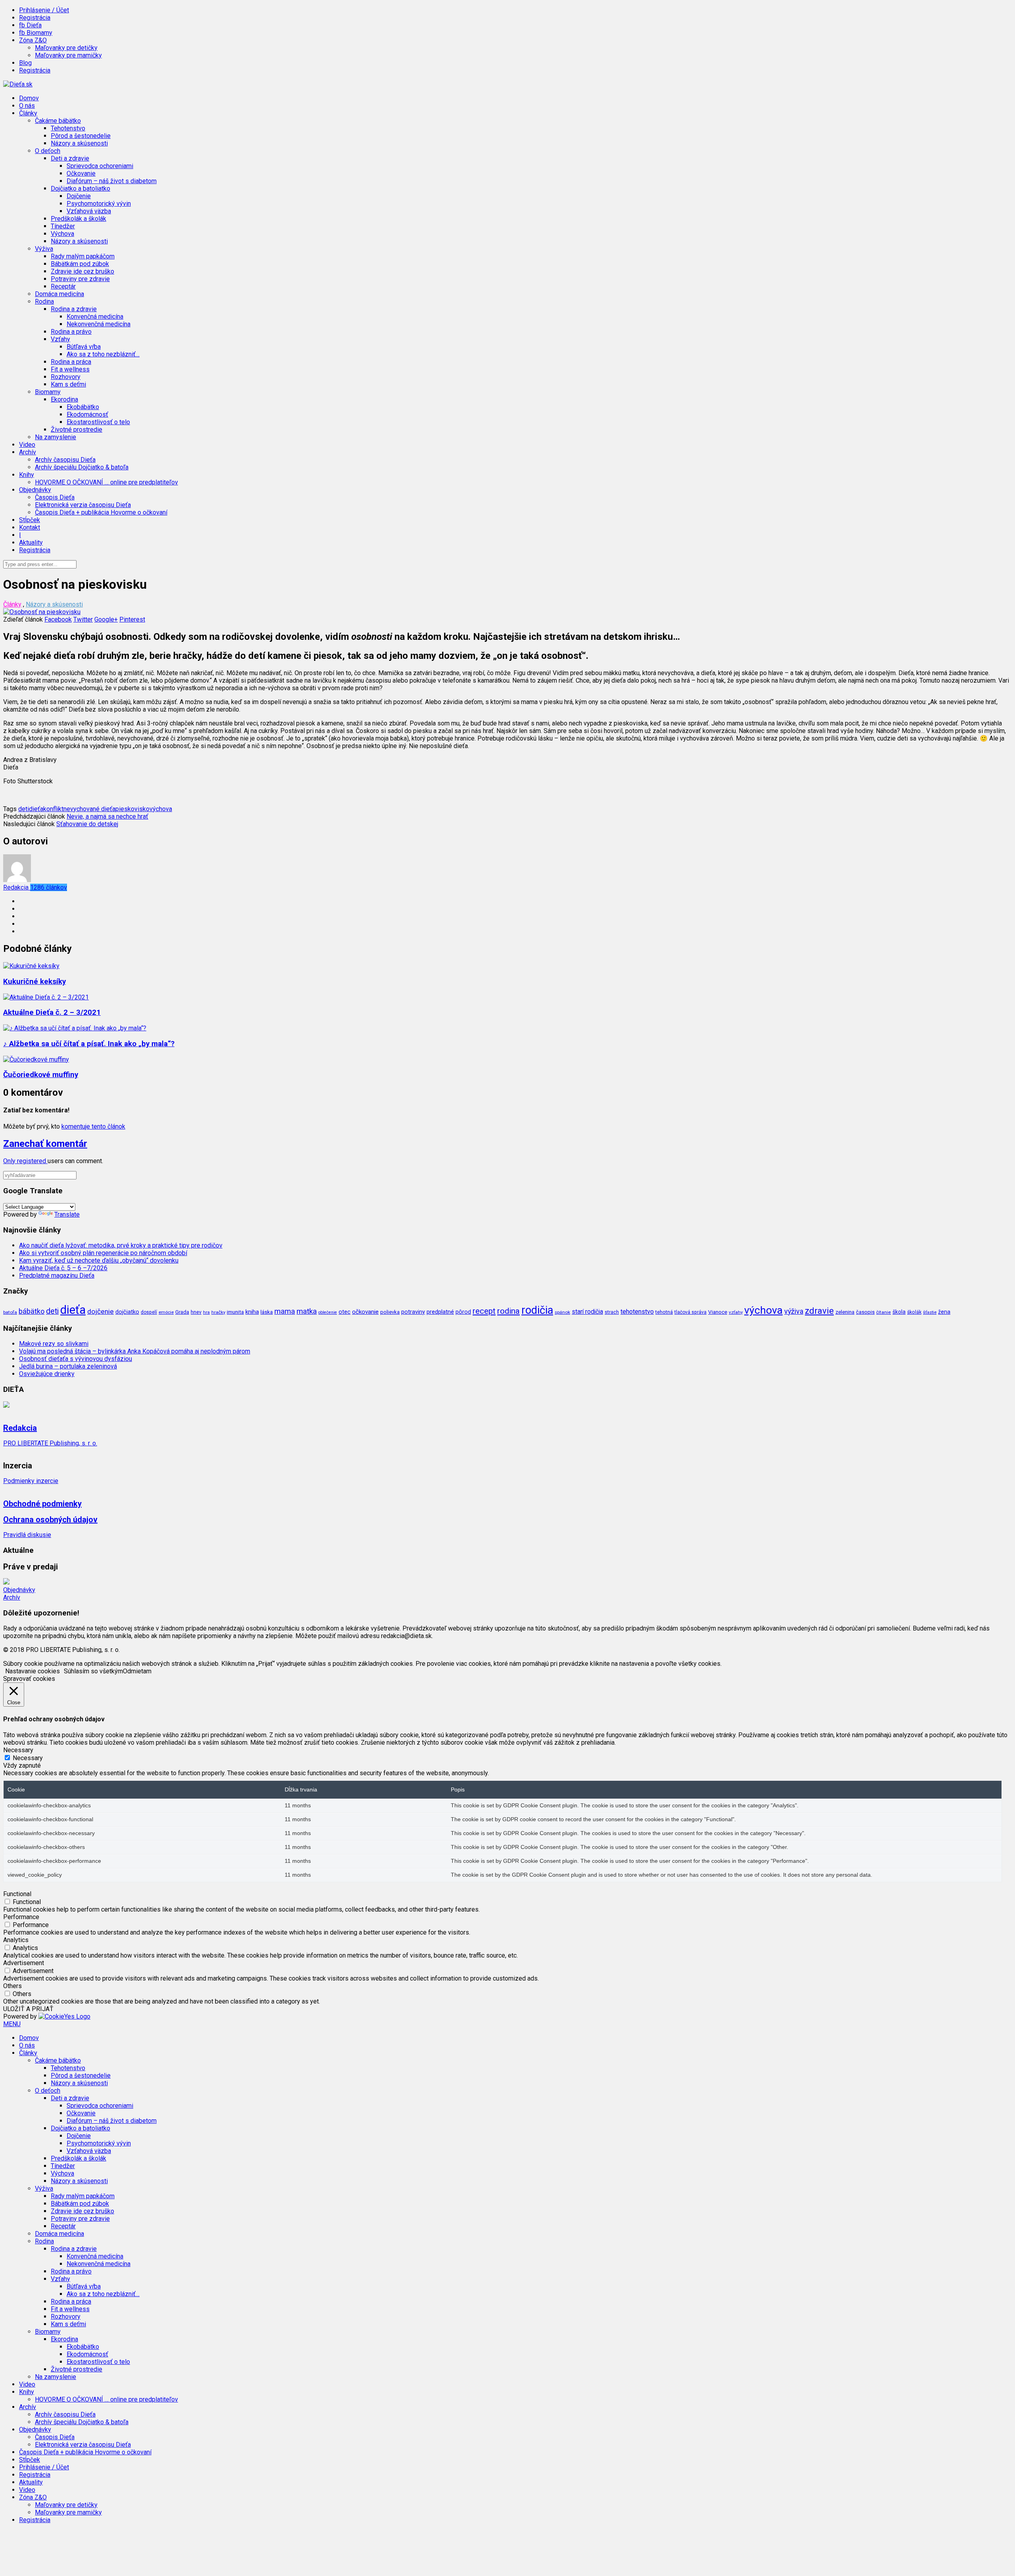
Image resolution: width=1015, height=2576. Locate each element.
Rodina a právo (71, 332)
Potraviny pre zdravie (80, 279)
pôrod (463, 1312)
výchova (161, 809)
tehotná (664, 1312)
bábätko (32, 1311)
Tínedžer (63, 226)
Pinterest (132, 619)
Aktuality (31, 543)
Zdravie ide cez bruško (82, 271)
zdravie (819, 1311)
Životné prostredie (77, 430)
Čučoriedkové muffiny (41, 1075)
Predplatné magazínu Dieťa (57, 1276)
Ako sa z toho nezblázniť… (103, 354)
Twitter (83, 619)
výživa (794, 1311)
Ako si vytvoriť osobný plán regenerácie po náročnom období (103, 1253)
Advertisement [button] (24, 1963)
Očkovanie (81, 173)
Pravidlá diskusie (27, 1535)
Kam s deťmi (68, 384)
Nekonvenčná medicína (99, 324)
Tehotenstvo (68, 128)
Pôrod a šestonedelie (81, 136)
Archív (12, 1597)
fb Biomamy (36, 33)
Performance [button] (21, 1917)
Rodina (44, 2241)
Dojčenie (79, 196)
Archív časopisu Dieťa (65, 460)
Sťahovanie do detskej (87, 824)
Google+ (106, 619)
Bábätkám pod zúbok (80, 264)
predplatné (440, 1312)
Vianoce (718, 1312)
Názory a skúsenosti (79, 143)
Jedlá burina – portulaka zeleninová (68, 1366)
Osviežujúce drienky (47, 1374)
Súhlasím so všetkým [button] (93, 1671)
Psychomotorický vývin (99, 204)
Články (12, 604)
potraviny (413, 1312)
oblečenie (328, 1312)
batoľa (10, 1312)
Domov (29, 98)
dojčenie (101, 1311)
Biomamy (48, 2332)
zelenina (845, 1312)
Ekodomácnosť (87, 414)
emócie (166, 1312)
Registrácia (35, 18)
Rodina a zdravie (74, 2249)
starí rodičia (587, 1312)
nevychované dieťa (89, 809)
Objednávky (19, 1590)
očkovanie (365, 1312)
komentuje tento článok (93, 1126)
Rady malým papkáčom (83, 256)
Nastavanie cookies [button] (33, 1671)
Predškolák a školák (79, 219)
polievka (390, 1312)
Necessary (28, 1758)
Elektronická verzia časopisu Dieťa (83, 505)
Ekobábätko (83, 407)
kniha (252, 1312)
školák (914, 1312)
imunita (235, 1312)
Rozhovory (66, 377)
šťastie (930, 1312)
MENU (12, 2024)
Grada (182, 1312)
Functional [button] (17, 1894)
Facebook (58, 619)
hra (206, 1312)
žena (944, 1312)
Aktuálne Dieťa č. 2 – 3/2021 (52, 1012)
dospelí (149, 1312)
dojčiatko (127, 1312)
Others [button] (12, 1986)
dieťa (36, 809)
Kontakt (30, 527)
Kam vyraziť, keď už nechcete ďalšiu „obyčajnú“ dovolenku (99, 1260)
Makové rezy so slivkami (54, 1344)
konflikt (53, 809)
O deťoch (48, 2091)
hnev (196, 1312)
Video (27, 445)
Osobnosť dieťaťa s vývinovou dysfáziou (76, 1359)
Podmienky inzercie (31, 1481)
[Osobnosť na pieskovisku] (42, 612)
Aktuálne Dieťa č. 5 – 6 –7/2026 (63, 1268)
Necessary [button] (18, 1750)
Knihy (27, 2392)
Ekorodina (64, 2339)
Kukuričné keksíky (34, 982)
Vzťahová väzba (89, 211)
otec (345, 1312)
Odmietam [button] (137, 1671)
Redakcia (35, 887)
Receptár (63, 286)
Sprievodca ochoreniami (100, 166)
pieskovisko (132, 809)
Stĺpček (30, 520)
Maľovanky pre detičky (66, 48)
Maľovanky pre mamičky (68, 55)
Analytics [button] (16, 1940)
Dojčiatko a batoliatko (80, 2128)
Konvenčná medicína (95, 317)
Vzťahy (60, 2279)
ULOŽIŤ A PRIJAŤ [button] (28, 2009)
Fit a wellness (70, 369)
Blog (25, 63)
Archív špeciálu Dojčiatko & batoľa (82, 467)
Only (10, 1161)
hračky (218, 1312)
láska (267, 1312)
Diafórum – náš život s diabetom (112, 181)
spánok (562, 1312)
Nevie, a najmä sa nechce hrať (107, 816)
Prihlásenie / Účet (44, 10)
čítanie (884, 1312)
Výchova (62, 234)
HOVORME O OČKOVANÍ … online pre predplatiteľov (106, 482)
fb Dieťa (30, 25)
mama (285, 1311)
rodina (508, 1311)
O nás (27, 106)
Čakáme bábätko (58, 2060)
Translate (67, 1214)
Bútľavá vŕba (84, 347)
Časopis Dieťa (55, 497)
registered (32, 1161)
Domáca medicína (59, 294)
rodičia (537, 1310)
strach (612, 1312)
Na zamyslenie (56, 437)
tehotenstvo (637, 1312)
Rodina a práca (71, 362)
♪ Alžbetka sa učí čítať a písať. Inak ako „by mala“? (89, 1044)
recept (484, 1311)
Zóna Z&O (33, 2497)
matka (307, 1311)
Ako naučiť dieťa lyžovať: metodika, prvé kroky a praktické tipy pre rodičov (121, 1245)
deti (24, 809)
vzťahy (736, 1312)
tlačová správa (690, 1312)
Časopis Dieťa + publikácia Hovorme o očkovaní (101, 512)
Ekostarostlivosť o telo (98, 422)
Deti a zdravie (70, 2098)
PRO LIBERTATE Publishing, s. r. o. (50, 1443)
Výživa (44, 2188)
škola (899, 1312)
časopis (865, 1312)
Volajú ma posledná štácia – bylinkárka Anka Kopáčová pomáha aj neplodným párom (135, 1351)
